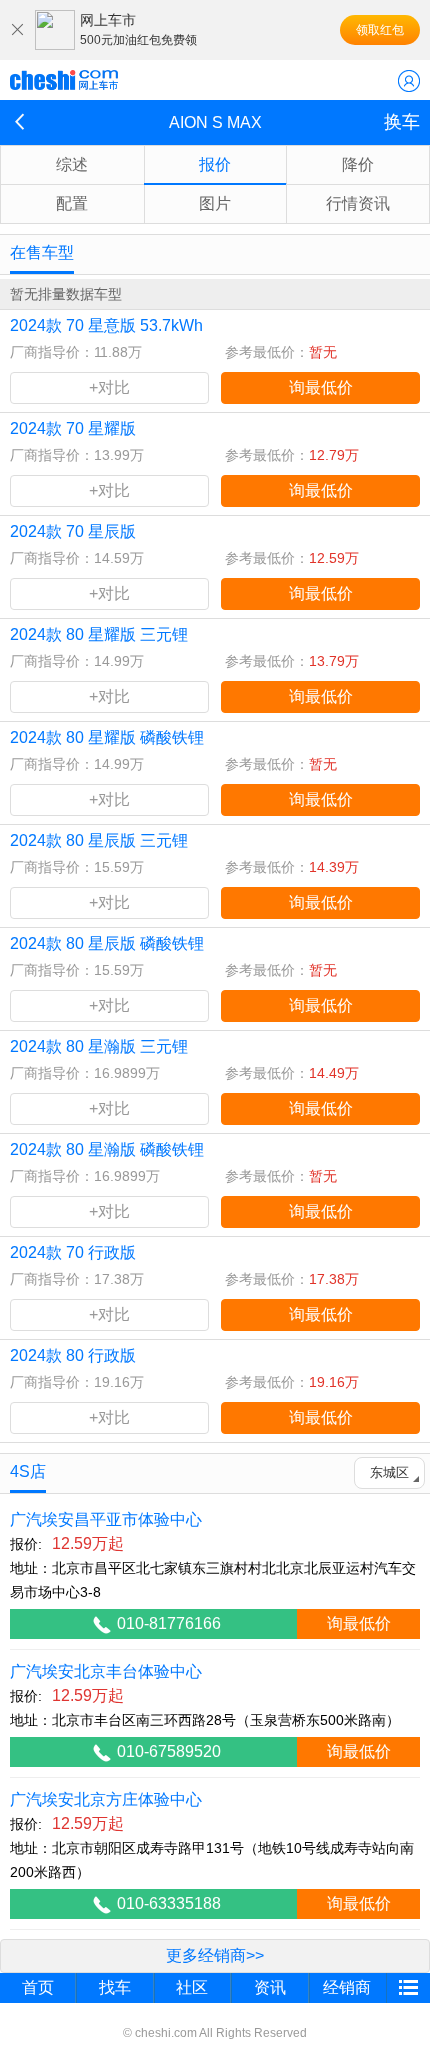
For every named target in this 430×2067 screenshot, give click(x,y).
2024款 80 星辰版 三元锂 (99, 840)
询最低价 (321, 387)
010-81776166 (169, 1623)
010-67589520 (169, 1751)
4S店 (28, 1471)
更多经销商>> (215, 1955)
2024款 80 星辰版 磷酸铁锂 (107, 943)
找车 (115, 1987)
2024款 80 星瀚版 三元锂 (99, 1046)
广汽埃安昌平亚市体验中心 (106, 1519)
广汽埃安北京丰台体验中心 (106, 1671)
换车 (402, 122)
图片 (215, 203)
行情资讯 (358, 203)
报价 (215, 164)
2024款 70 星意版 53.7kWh (106, 325)
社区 (192, 1987)
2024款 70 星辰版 (73, 531)
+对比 (109, 387)
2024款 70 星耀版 (73, 428)
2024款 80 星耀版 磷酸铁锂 (107, 737)
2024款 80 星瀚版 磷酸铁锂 (107, 1149)
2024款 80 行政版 (73, 1355)
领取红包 (380, 30)
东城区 (389, 1472)
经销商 (347, 1987)
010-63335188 (169, 1903)
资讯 (270, 1987)
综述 (72, 164)
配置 (72, 203)
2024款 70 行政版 (73, 1252)
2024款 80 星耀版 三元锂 (99, 634)
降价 (358, 164)
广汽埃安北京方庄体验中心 (106, 1799)
